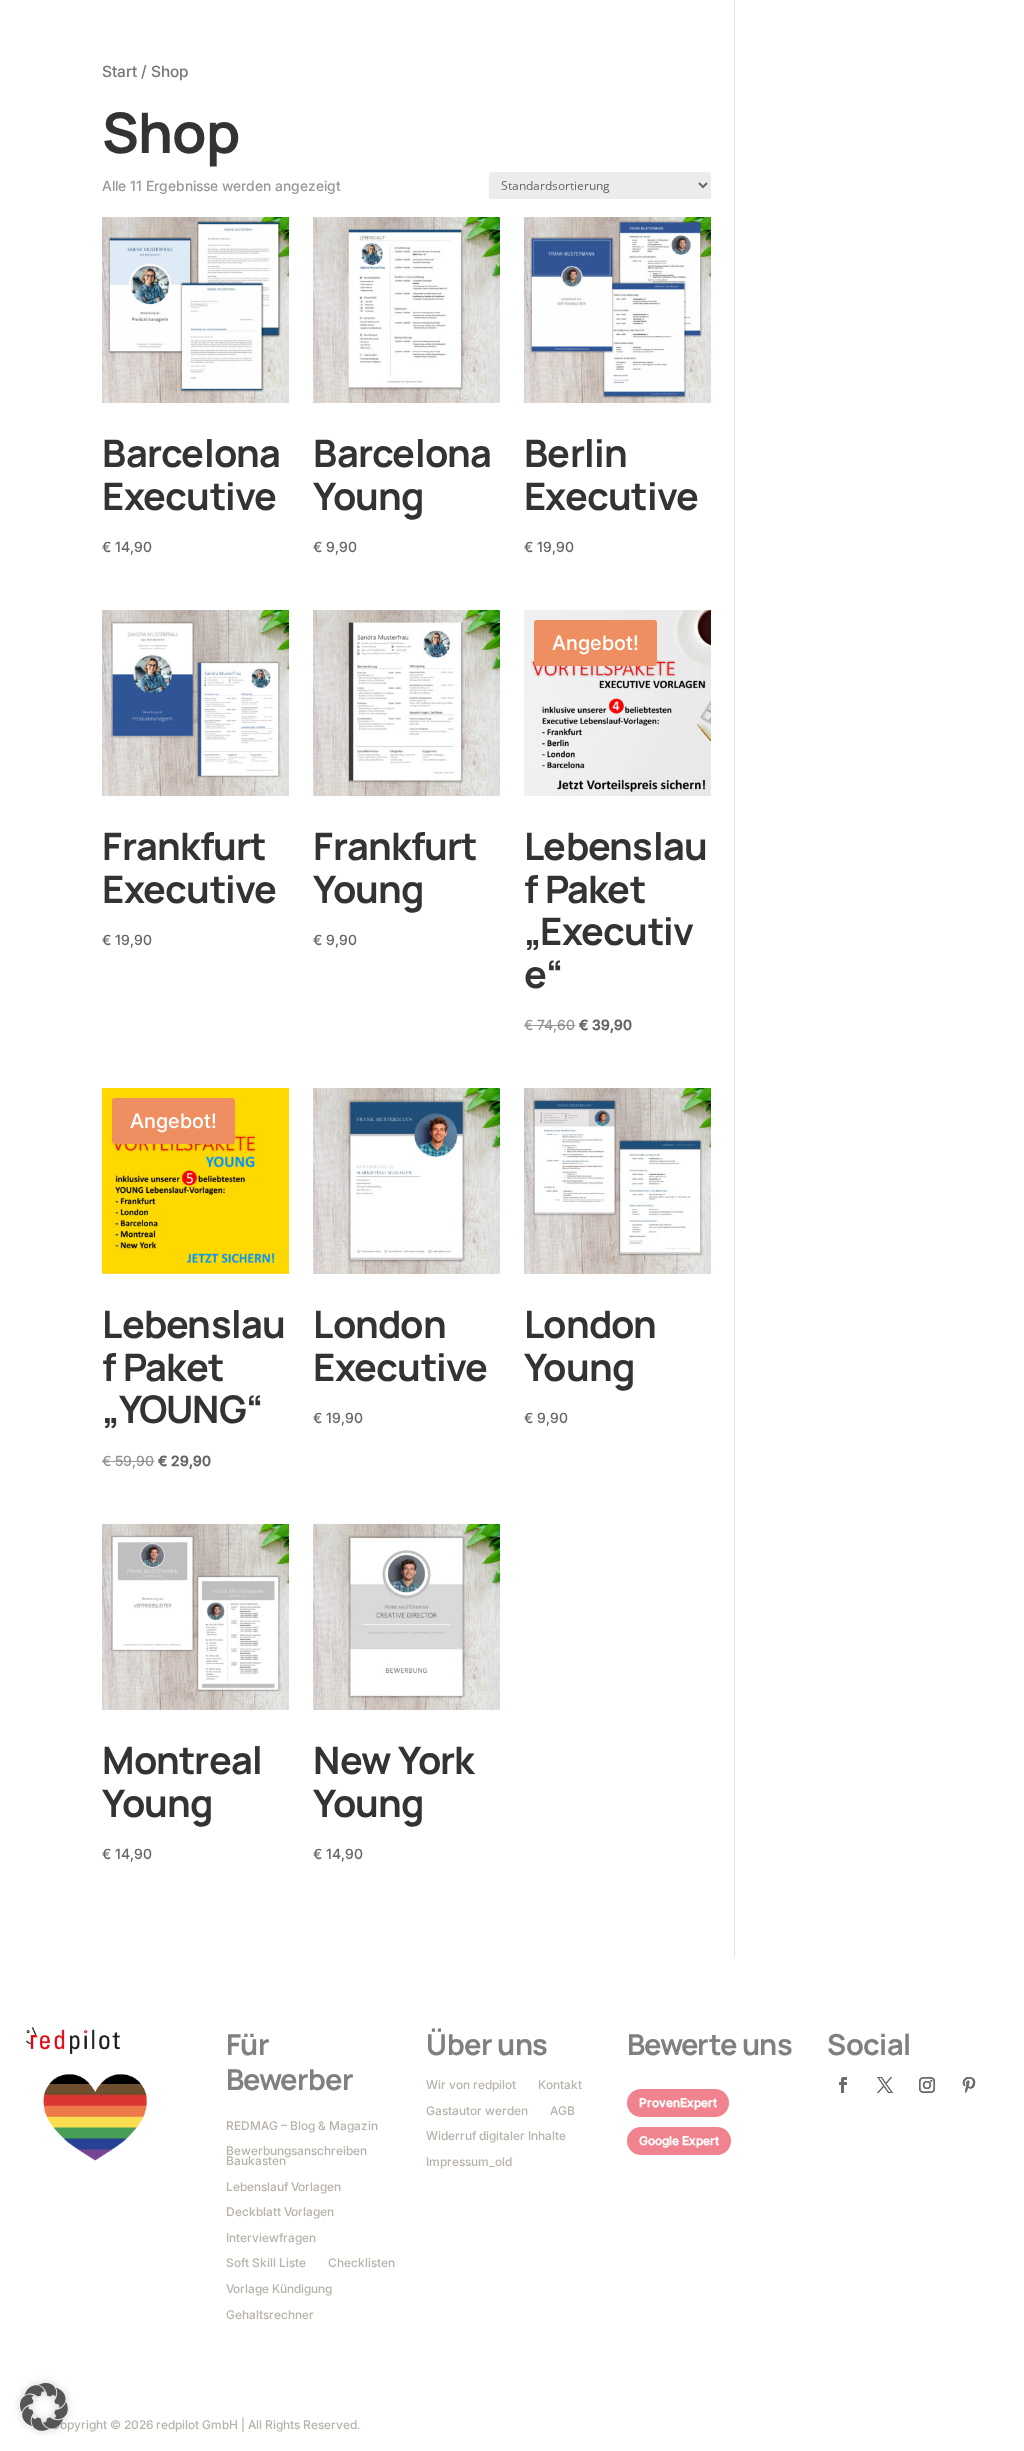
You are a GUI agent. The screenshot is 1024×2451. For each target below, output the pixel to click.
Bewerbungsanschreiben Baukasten (296, 2157)
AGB (562, 2112)
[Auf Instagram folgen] (927, 2085)
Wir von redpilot (471, 2086)
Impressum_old (469, 2163)
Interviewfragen (271, 2239)
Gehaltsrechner (270, 2316)
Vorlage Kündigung (279, 2290)
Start (119, 71)
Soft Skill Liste (266, 2264)
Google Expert (679, 2140)
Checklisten (361, 2264)
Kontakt (560, 2086)
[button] (44, 2407)
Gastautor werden (477, 2112)
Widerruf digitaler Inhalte (496, 2137)
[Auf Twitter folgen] (885, 2085)
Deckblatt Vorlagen (280, 2213)
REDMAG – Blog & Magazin (302, 2127)
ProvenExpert (678, 2102)
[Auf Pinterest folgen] (969, 2085)
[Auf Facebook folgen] (843, 2085)
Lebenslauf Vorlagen (283, 2188)
